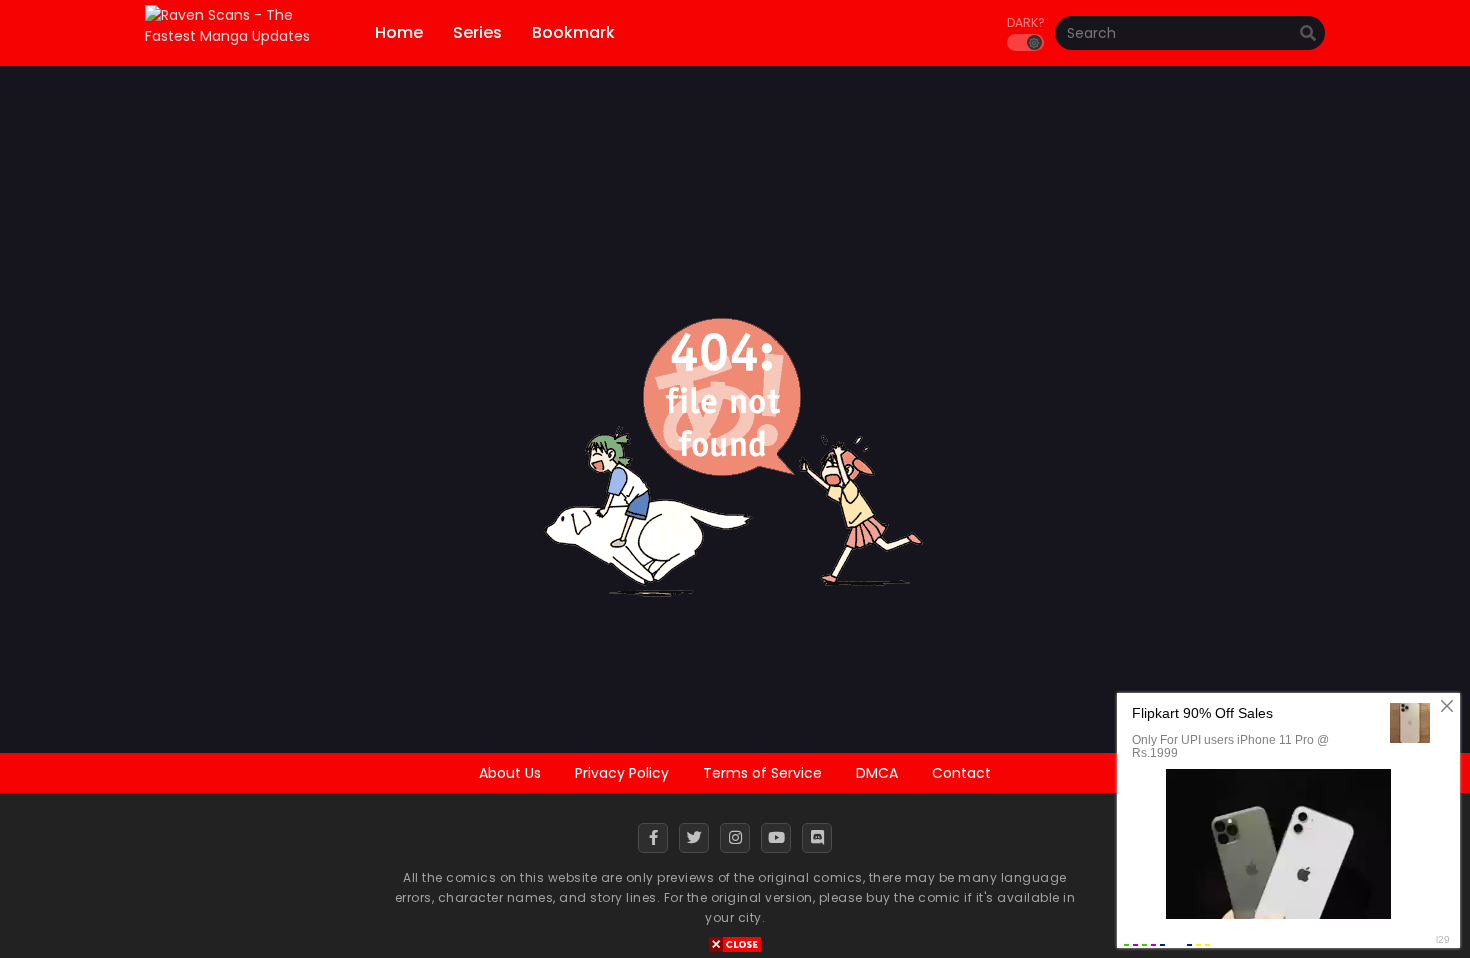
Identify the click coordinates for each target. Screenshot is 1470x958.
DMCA (877, 773)
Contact (961, 773)
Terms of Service (762, 773)
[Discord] (817, 838)
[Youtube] (776, 838)
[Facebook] (653, 838)
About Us (510, 773)
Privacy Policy (622, 773)
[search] (1308, 34)
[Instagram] (735, 838)
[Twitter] (694, 838)
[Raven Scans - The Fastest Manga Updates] (242, 36)
